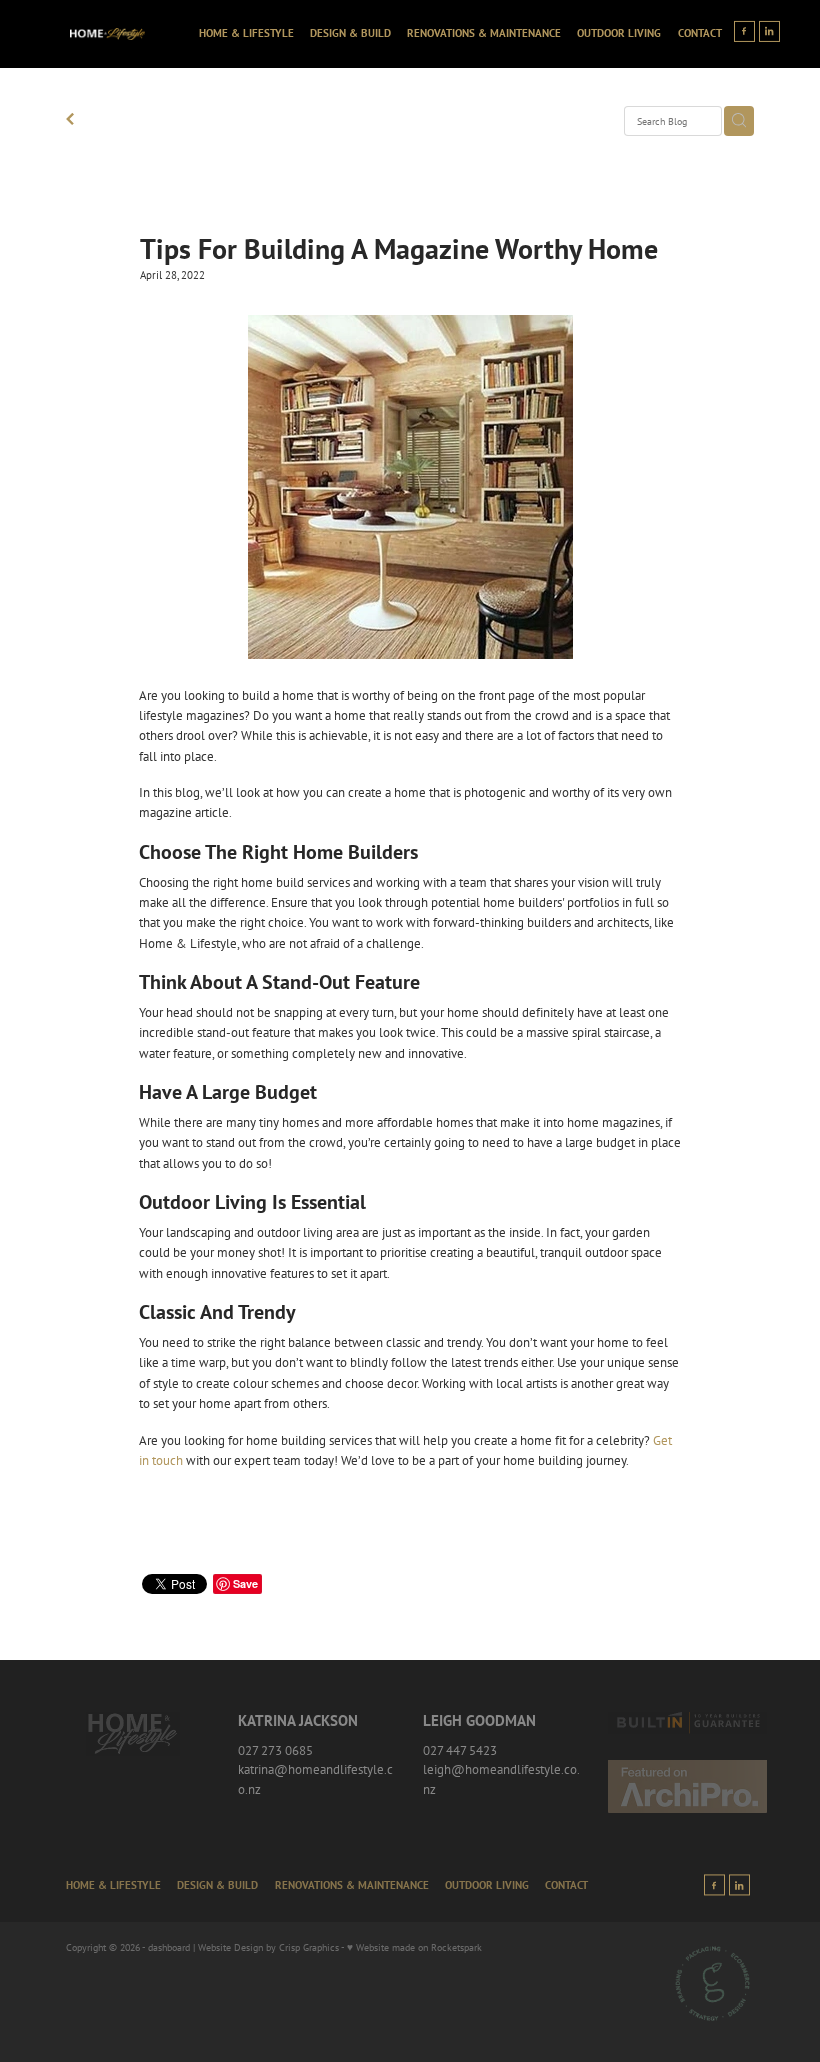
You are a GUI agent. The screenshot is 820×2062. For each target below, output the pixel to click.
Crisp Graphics (309, 1947)
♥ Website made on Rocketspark (414, 1947)
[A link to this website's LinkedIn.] (769, 31)
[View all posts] (70, 121)
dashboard (169, 1947)
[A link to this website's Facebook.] (744, 31)
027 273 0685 (275, 1750)
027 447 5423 (460, 1750)
